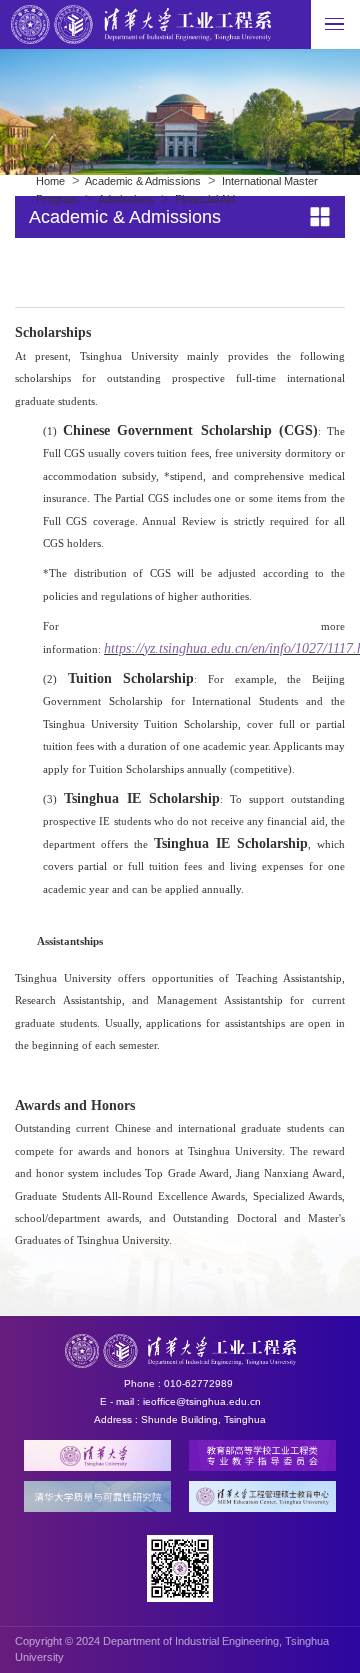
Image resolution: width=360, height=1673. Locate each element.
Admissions (126, 199)
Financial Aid (205, 199)
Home (50, 181)
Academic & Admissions (143, 181)
